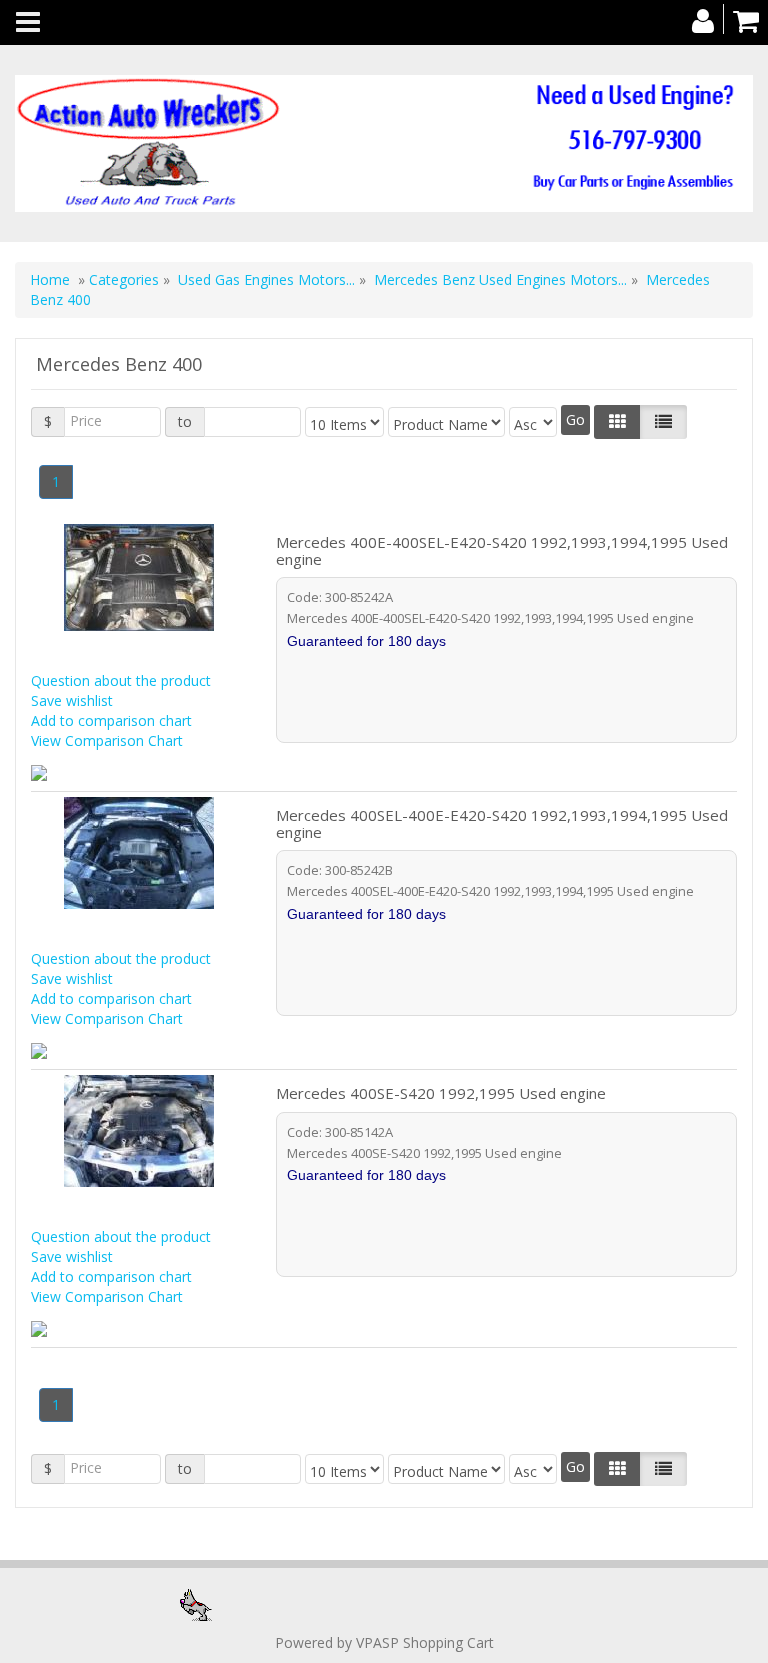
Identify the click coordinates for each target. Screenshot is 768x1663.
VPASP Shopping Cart (425, 1642)
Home (50, 279)
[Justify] (663, 422)
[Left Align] (617, 422)
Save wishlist (72, 700)
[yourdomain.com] (384, 143)
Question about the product (121, 680)
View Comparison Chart (107, 740)
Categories (126, 279)
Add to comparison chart (111, 720)
